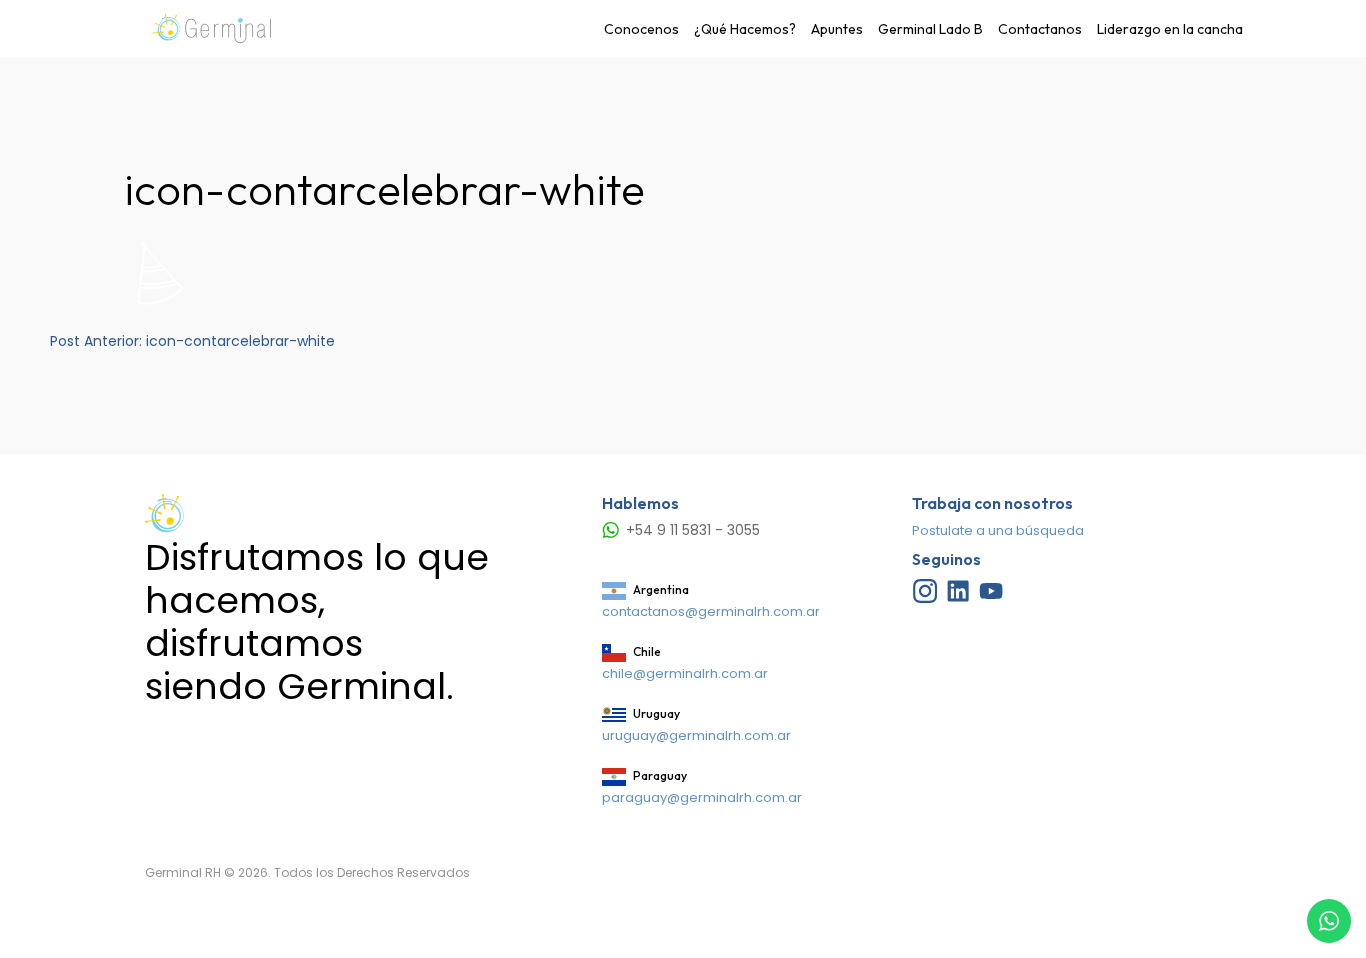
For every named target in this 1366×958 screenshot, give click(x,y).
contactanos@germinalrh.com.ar (711, 611)
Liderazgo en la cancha (1170, 29)
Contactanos (1040, 29)
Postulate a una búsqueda (998, 530)
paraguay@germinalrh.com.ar (702, 797)
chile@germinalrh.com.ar (685, 673)
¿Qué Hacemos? (745, 29)
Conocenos (641, 29)
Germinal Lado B (930, 29)
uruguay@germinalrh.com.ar (696, 735)
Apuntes (837, 29)
